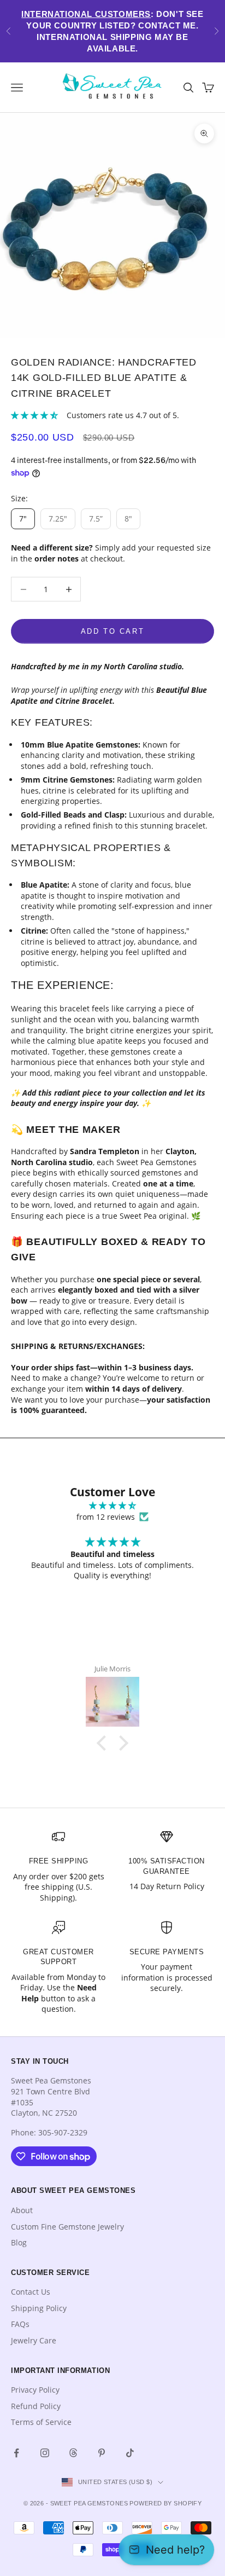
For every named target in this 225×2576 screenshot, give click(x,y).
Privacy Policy (35, 2390)
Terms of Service (41, 2422)
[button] (104, 1743)
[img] (112, 1506)
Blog (19, 2242)
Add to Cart (113, 631)
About (22, 2210)
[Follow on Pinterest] (102, 2453)
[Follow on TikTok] (130, 2453)
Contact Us (31, 2292)
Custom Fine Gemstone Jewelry (67, 2227)
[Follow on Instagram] (45, 2453)
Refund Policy (36, 2406)
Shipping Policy (39, 2308)
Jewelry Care (34, 2340)
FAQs (20, 2324)
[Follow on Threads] (73, 2453)
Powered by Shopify (165, 2503)
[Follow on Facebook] (16, 2453)
